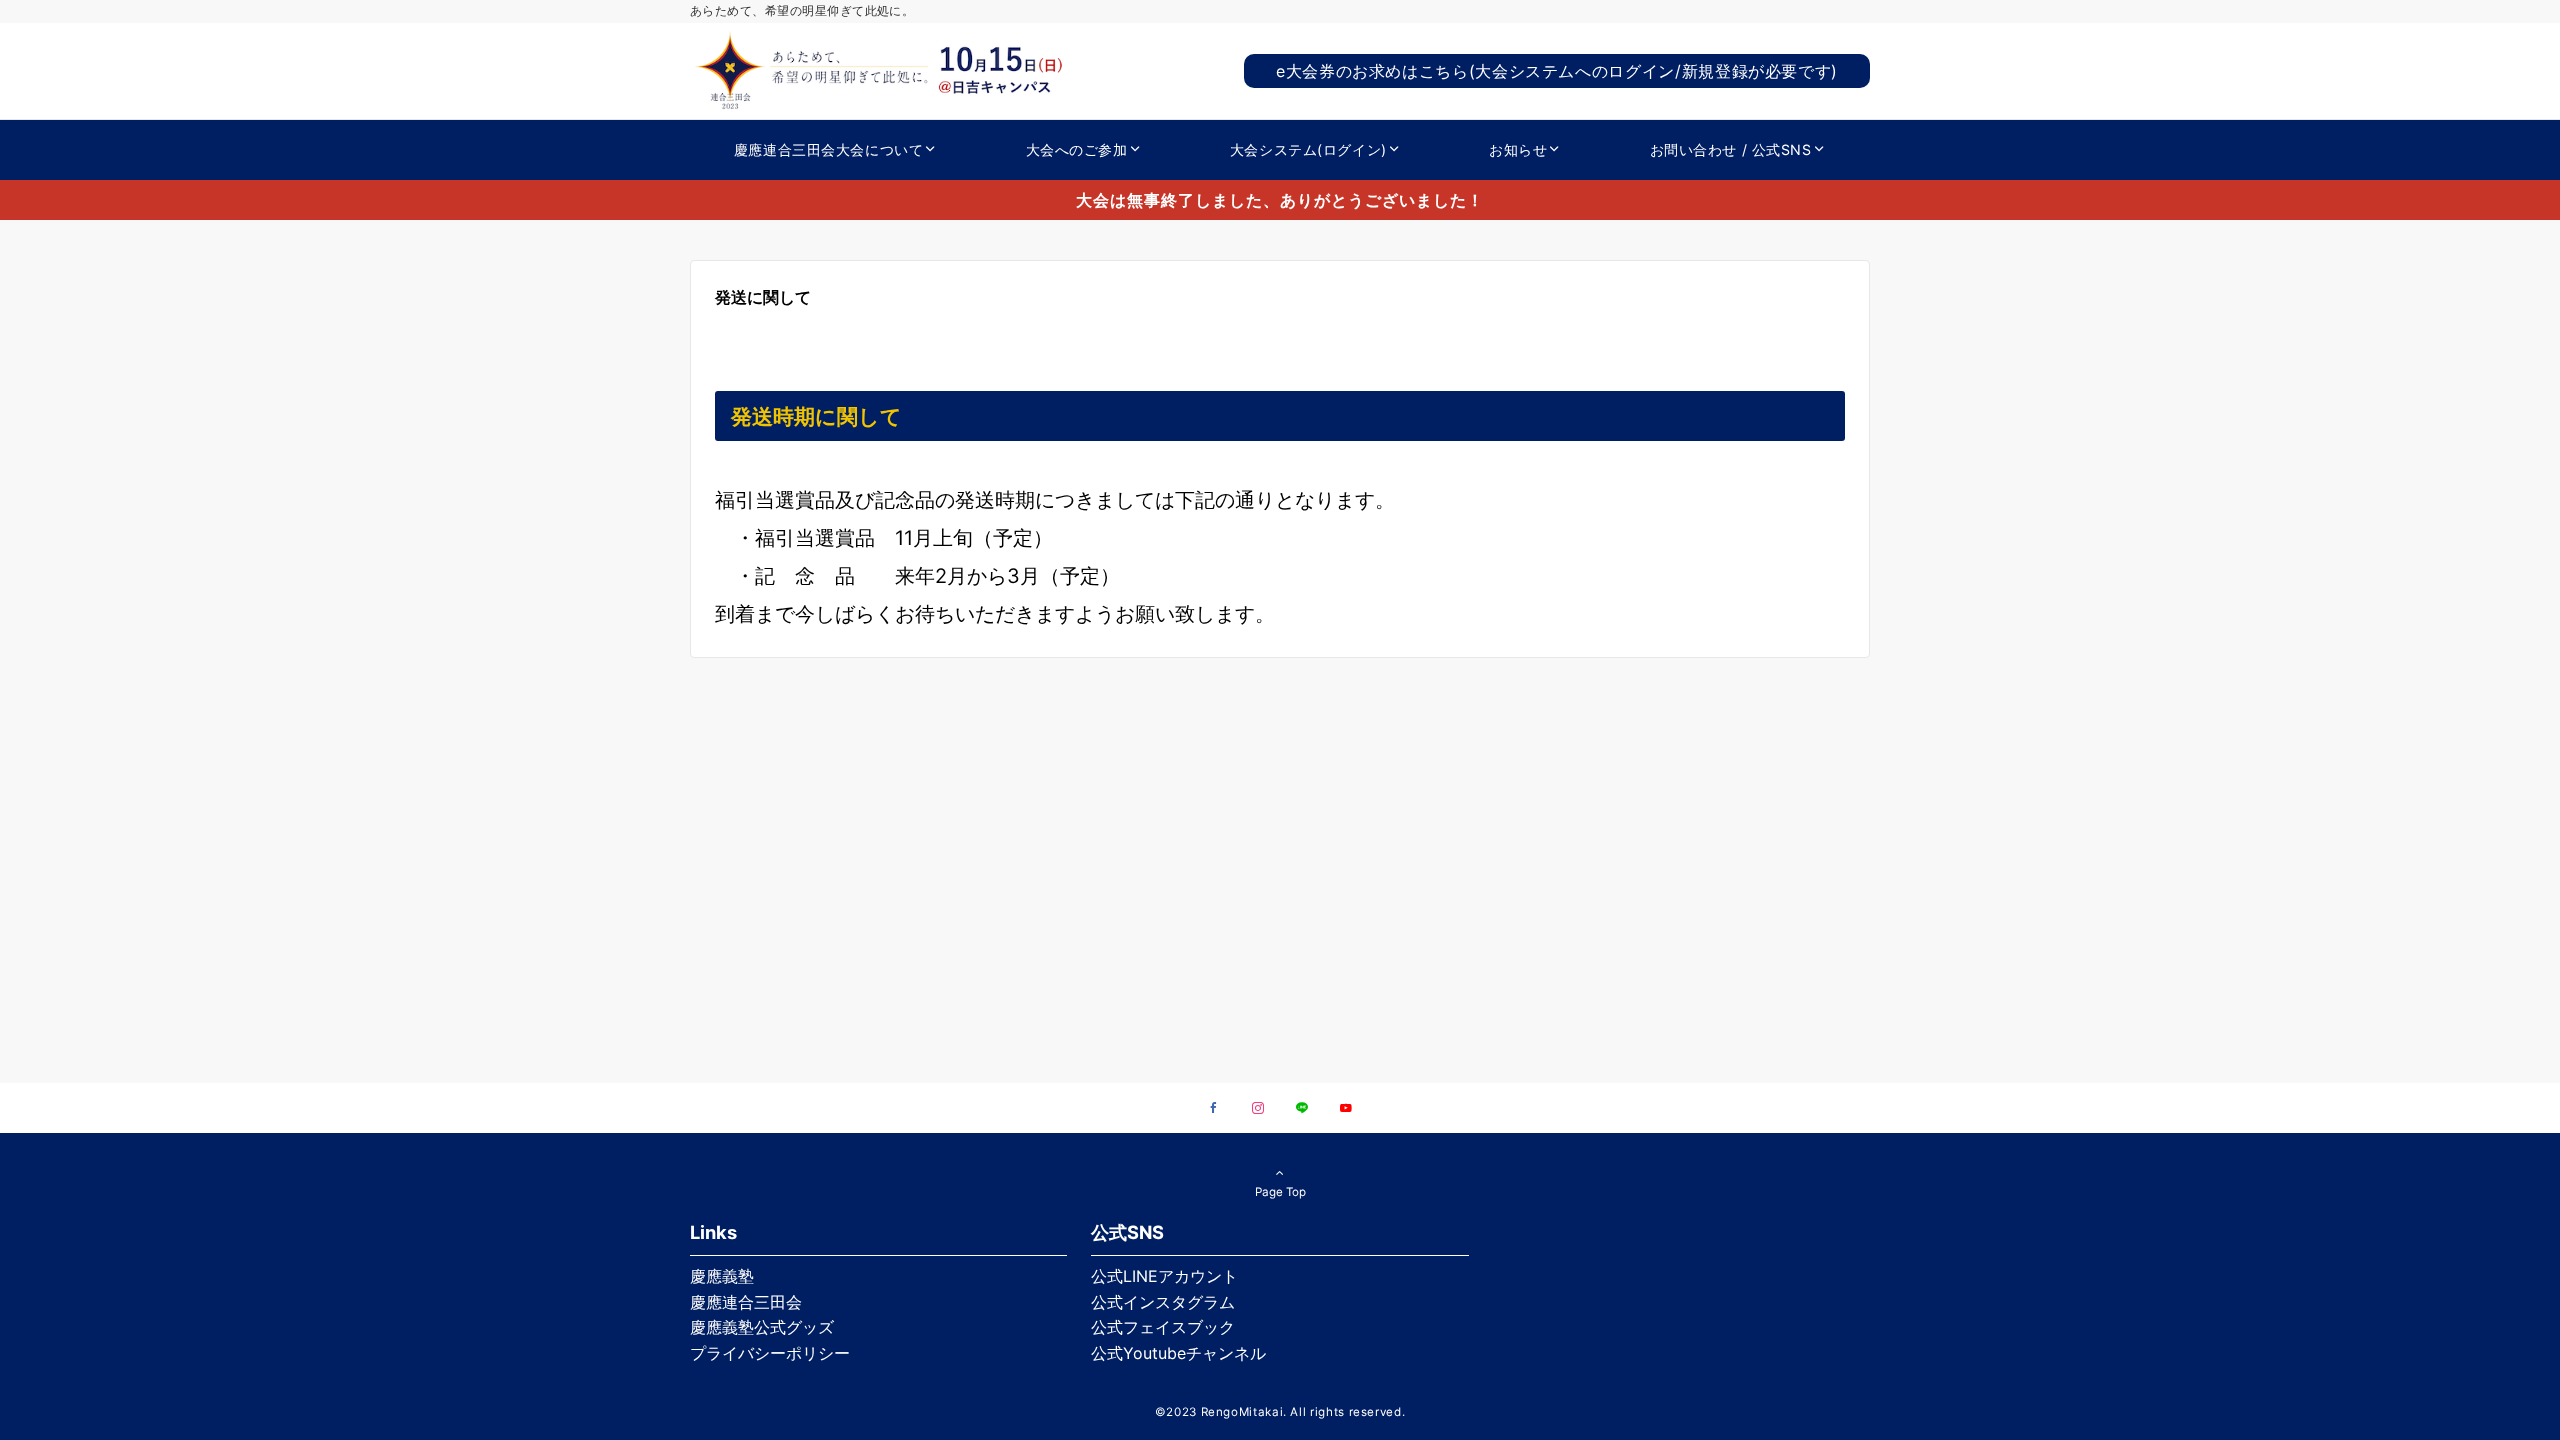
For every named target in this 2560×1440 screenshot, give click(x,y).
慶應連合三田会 (746, 1302)
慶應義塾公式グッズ (762, 1327)
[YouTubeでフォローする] (1346, 1109)
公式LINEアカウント (1164, 1276)
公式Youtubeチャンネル (1178, 1353)
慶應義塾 (722, 1276)
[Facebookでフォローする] (1214, 1109)
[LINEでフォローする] (1302, 1109)
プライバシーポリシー (770, 1353)
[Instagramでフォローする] (1258, 1109)
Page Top (1280, 1192)
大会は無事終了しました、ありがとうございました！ (1280, 200)
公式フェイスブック (1163, 1327)
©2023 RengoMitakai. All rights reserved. (1280, 1412)
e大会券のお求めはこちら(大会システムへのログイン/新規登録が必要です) (1557, 71)
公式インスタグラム (1163, 1302)
